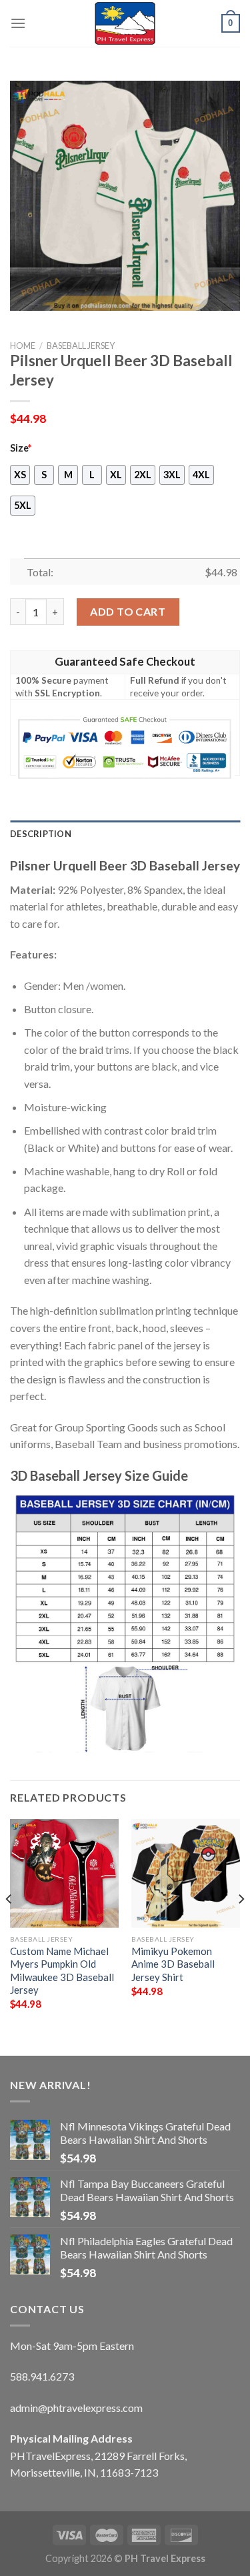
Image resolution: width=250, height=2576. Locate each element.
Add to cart (128, 611)
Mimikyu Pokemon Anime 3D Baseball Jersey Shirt (173, 1964)
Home (23, 346)
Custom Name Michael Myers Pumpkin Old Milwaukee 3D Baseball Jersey (62, 1970)
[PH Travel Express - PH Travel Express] (125, 23)
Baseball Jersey (81, 346)
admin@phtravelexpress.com (76, 2408)
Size (21, 448)
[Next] (241, 1926)
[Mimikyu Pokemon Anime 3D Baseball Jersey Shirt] (186, 1873)
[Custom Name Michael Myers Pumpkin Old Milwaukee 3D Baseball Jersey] (64, 1873)
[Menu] (18, 23)
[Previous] (9, 1926)
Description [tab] (41, 834)
